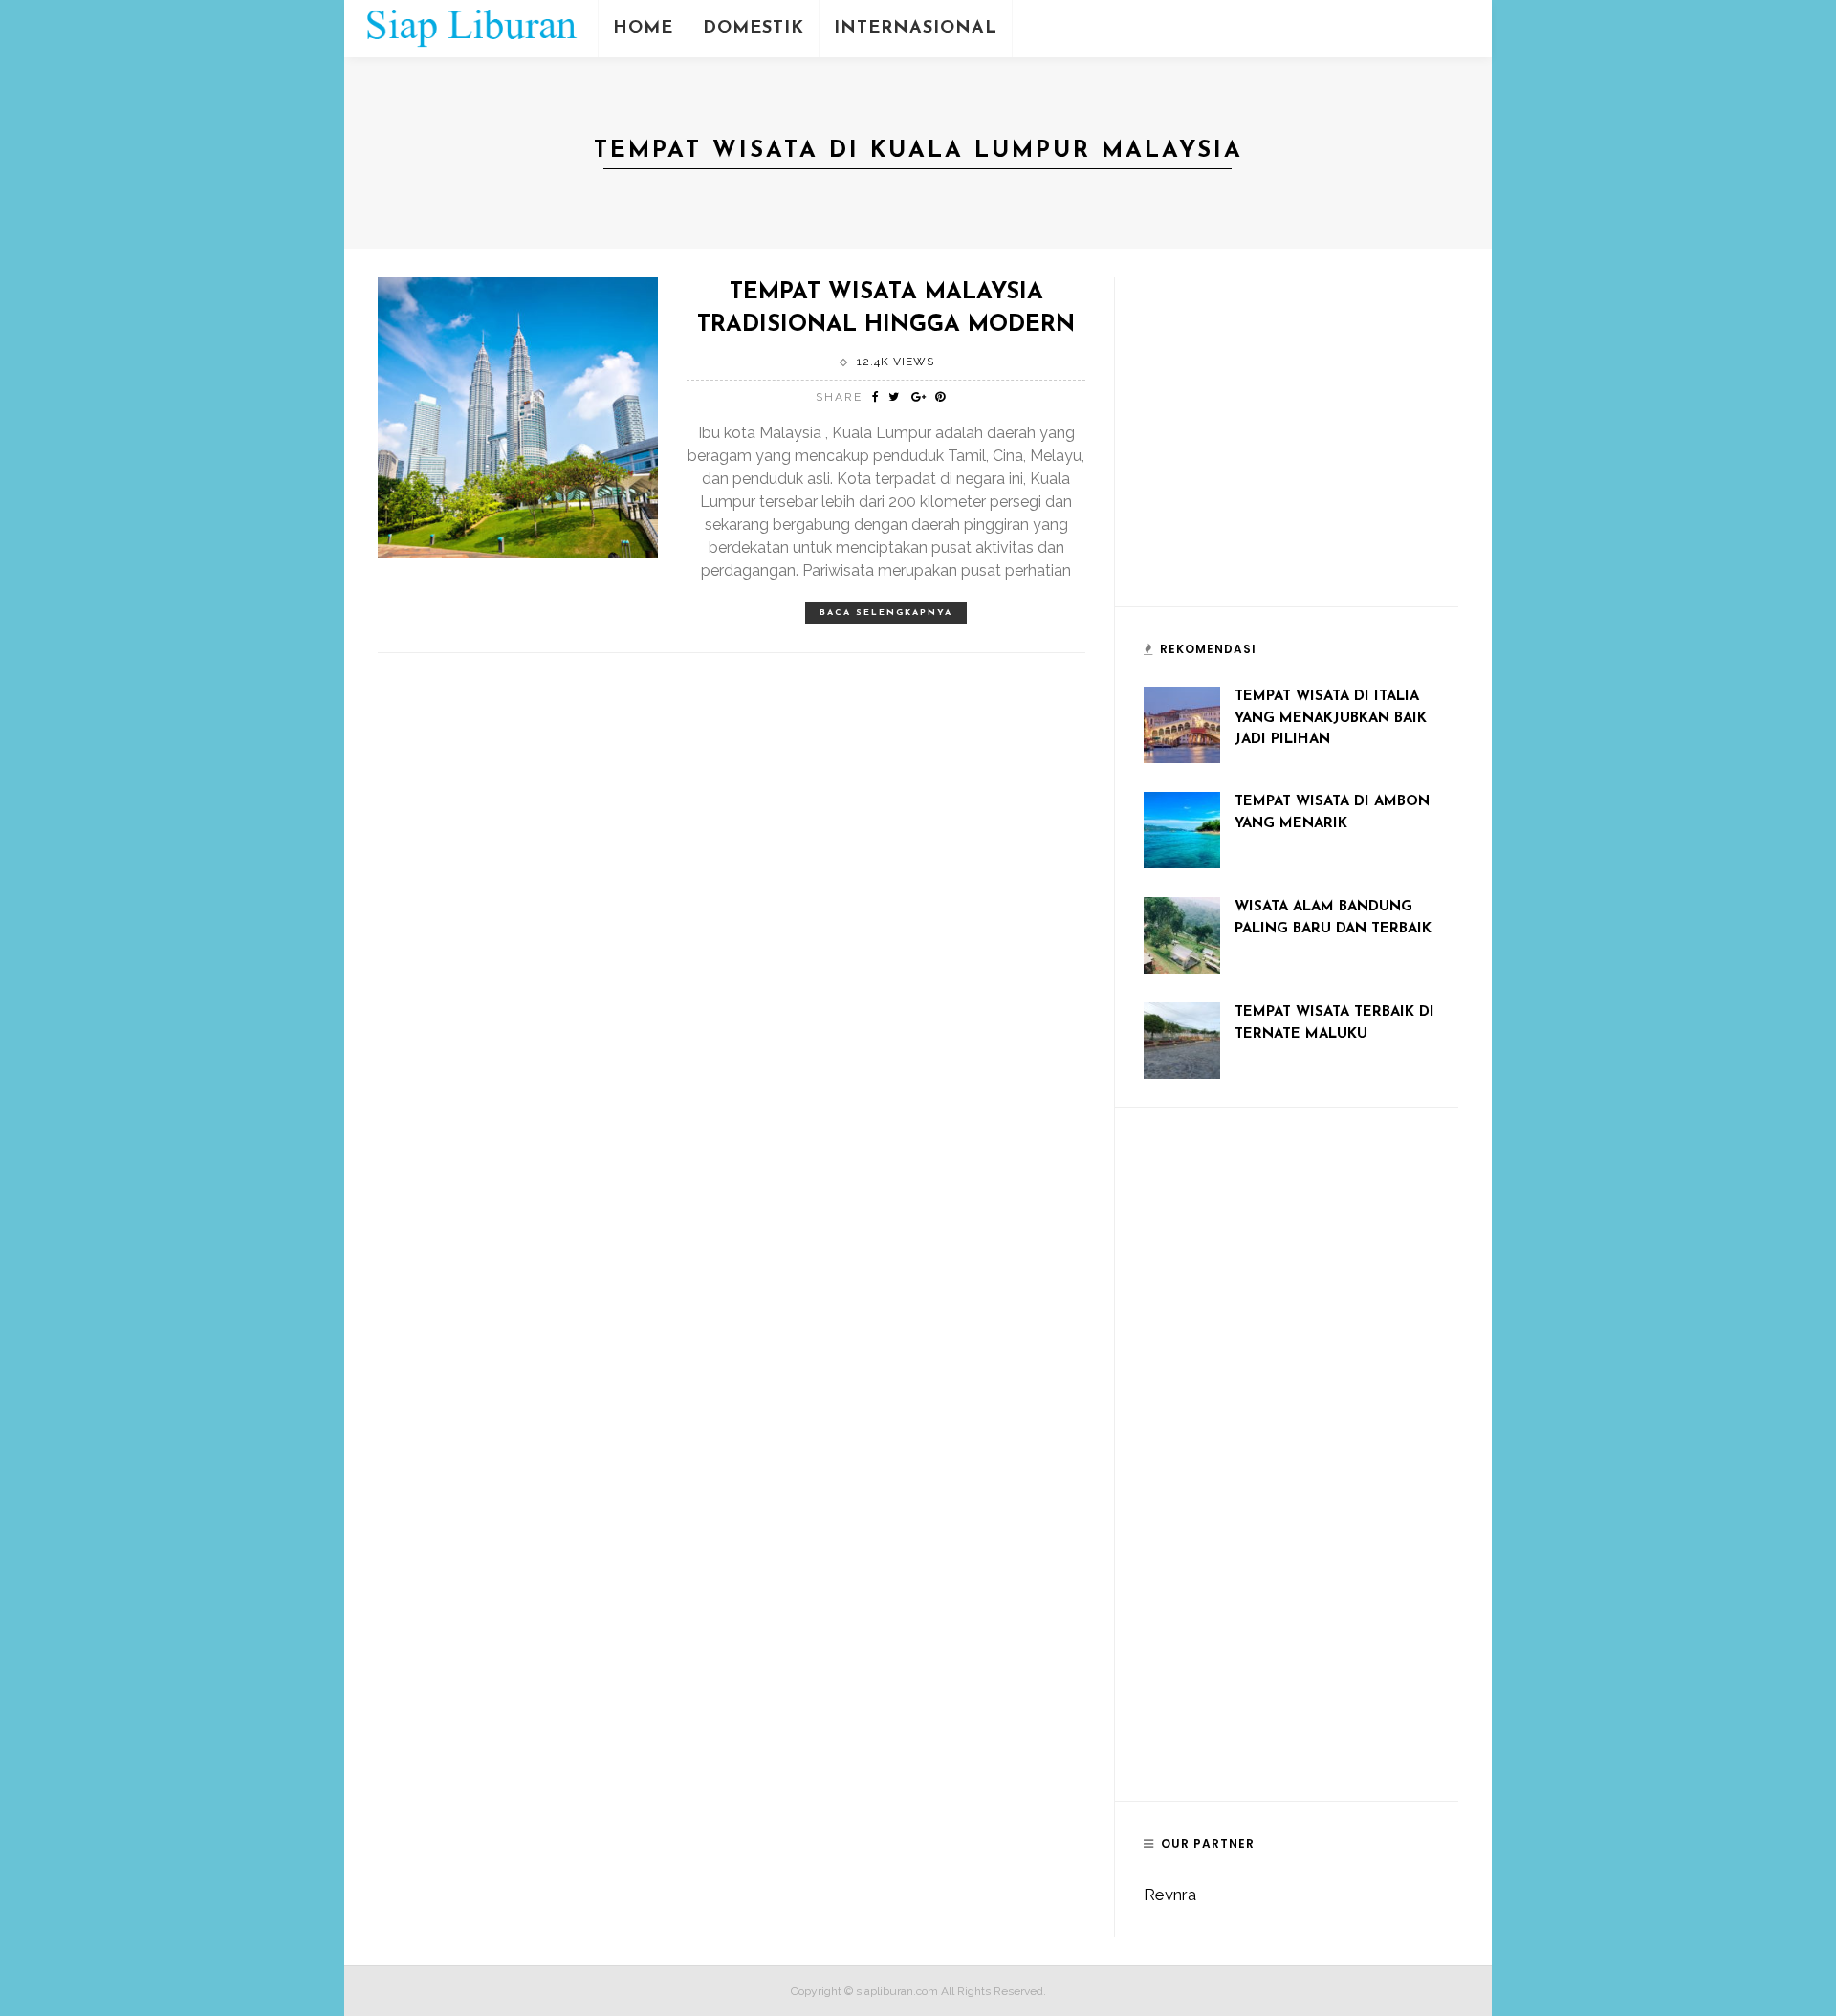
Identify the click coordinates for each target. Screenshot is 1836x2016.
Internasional (916, 29)
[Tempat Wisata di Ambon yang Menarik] (1182, 828)
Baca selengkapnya (886, 613)
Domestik (754, 29)
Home (643, 29)
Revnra (1170, 1895)
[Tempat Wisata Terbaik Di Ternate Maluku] (1182, 1039)
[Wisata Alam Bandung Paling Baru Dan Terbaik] (1182, 933)
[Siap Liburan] (471, 27)
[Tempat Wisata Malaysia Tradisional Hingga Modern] (518, 416)
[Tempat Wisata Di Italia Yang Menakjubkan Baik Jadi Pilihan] (1182, 723)
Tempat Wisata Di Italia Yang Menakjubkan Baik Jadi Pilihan (1331, 718)
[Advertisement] (1287, 450)
